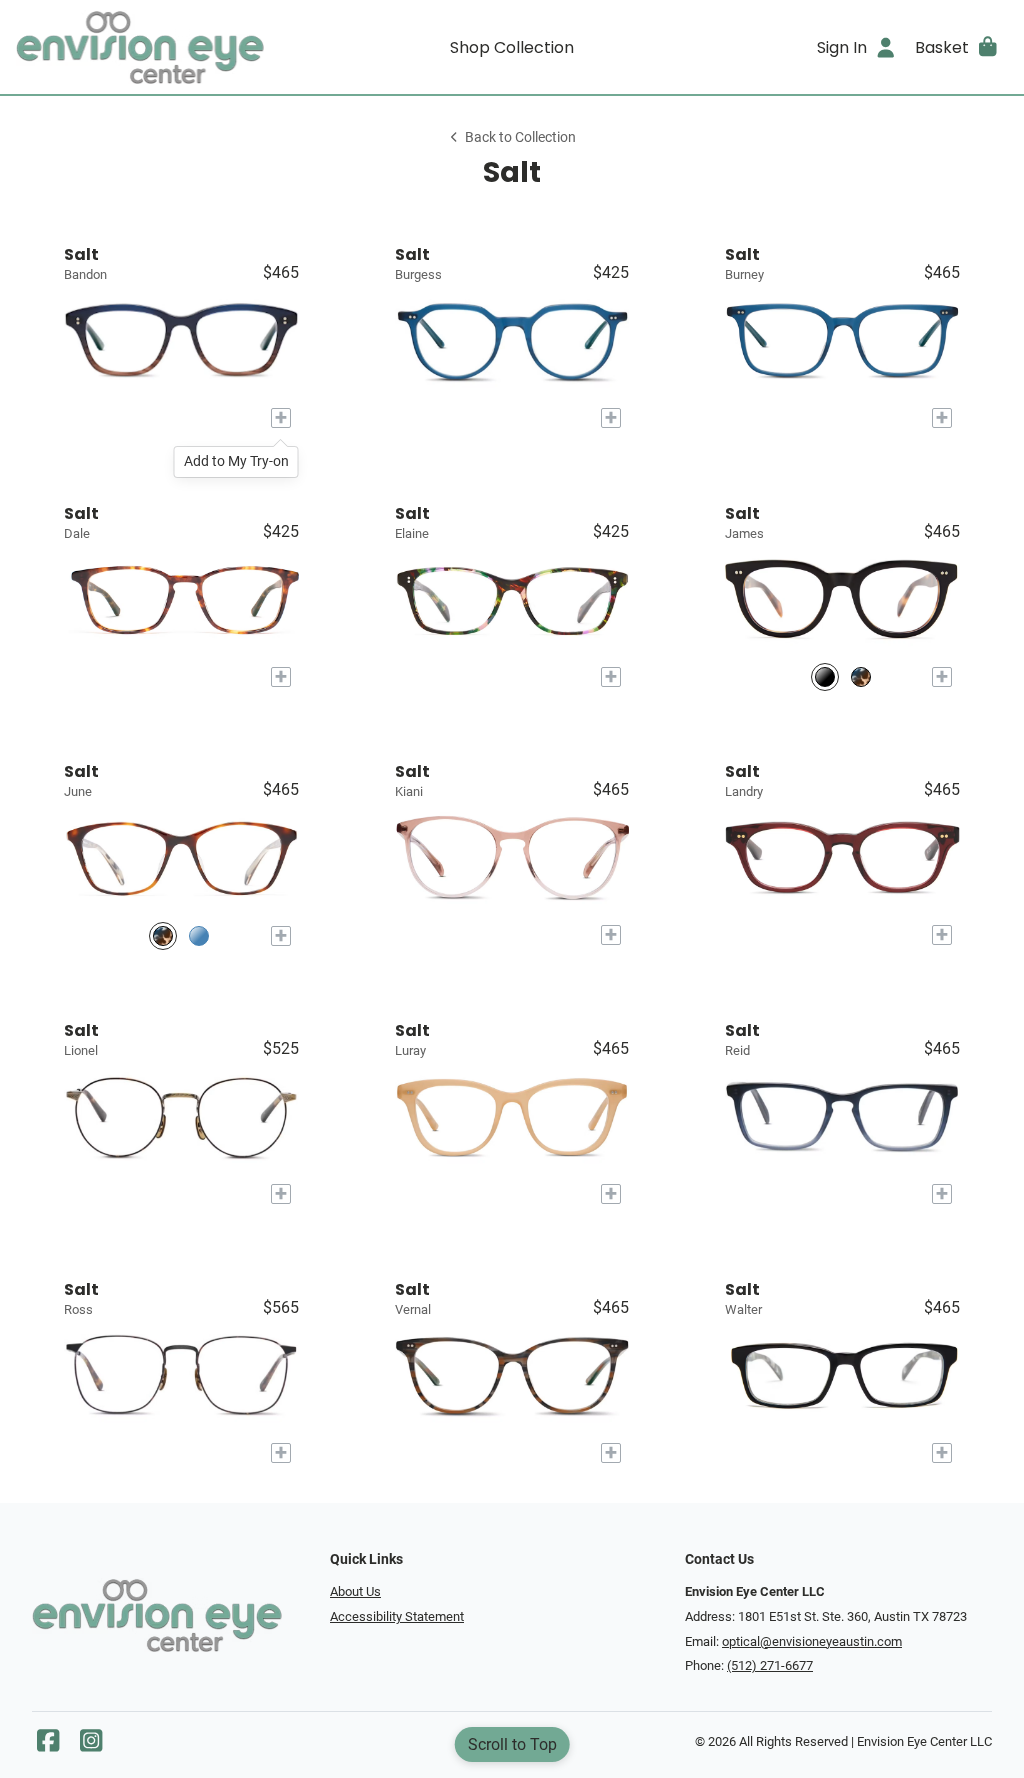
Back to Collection (520, 137)
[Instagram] (91, 1745)
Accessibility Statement (397, 1616)
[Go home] (140, 47)
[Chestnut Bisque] (163, 935)
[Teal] (199, 935)
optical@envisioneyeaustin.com (812, 1641)
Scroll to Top (512, 1744)
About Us (355, 1591)
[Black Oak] (825, 677)
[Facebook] (48, 1745)
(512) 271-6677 (770, 1665)
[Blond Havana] (861, 677)
